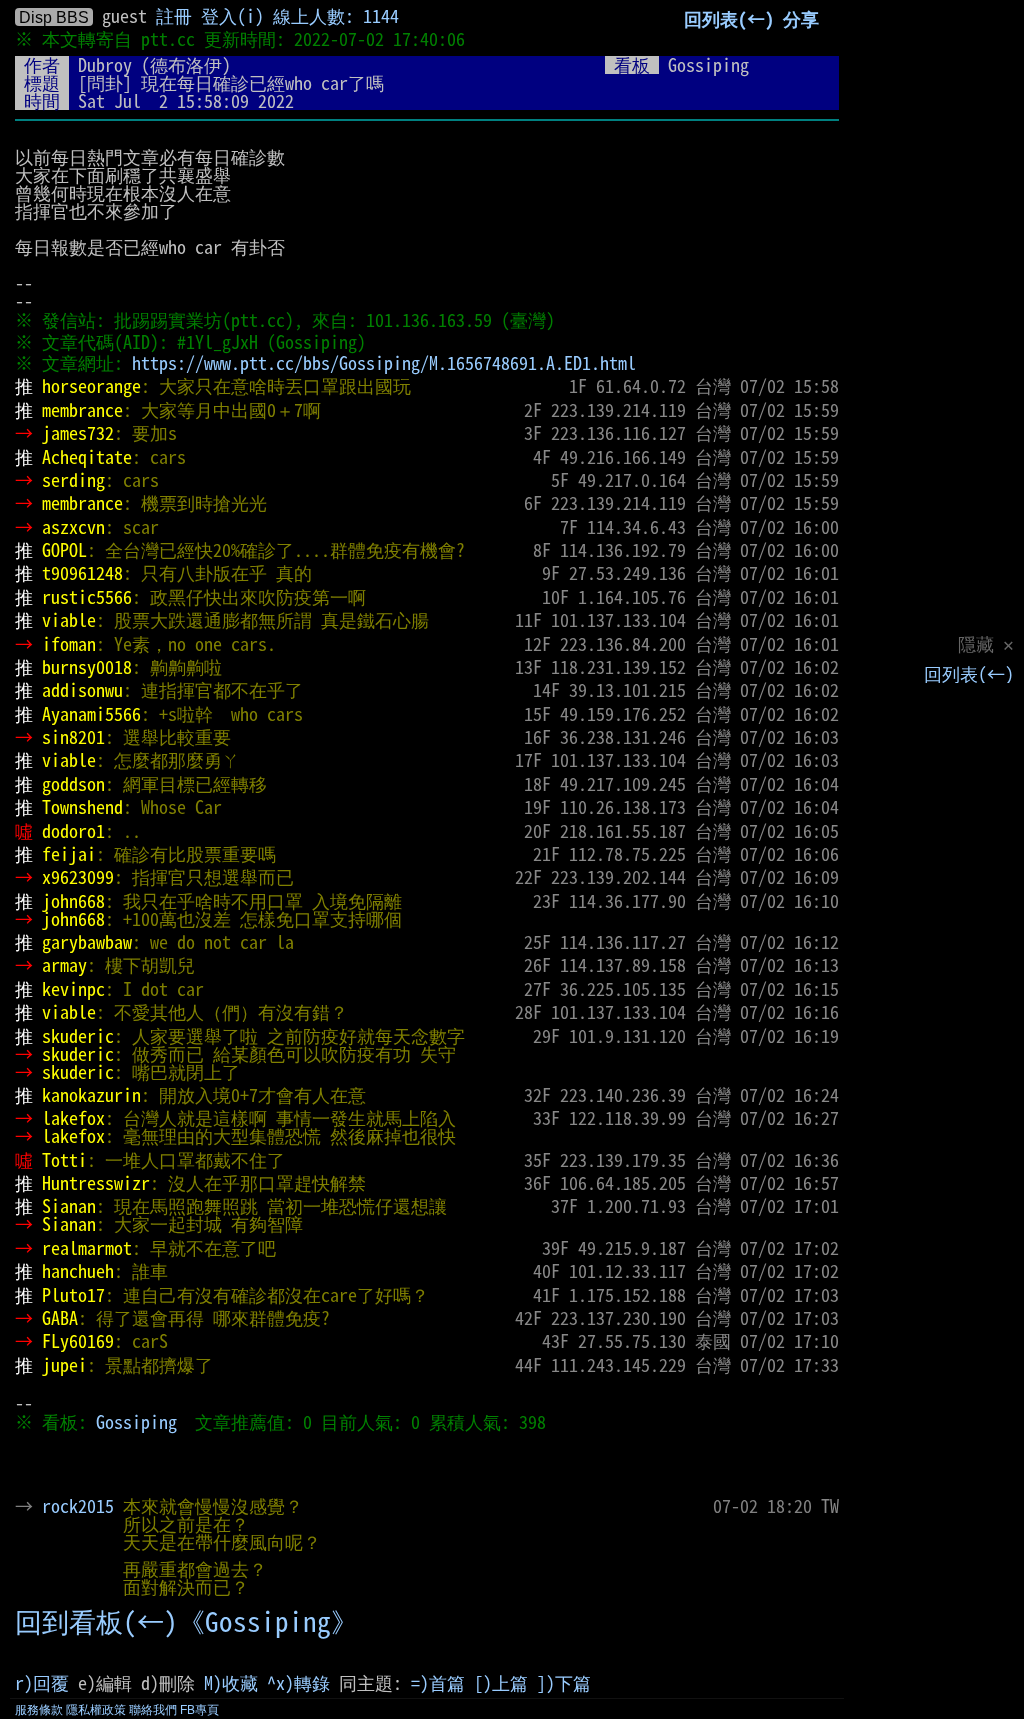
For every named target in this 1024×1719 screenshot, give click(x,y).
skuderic (78, 1036)
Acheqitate (87, 457)
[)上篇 (501, 1683)
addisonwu (82, 690)
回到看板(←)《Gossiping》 (186, 1621)
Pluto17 (73, 1295)
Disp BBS (54, 17)
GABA (60, 1318)
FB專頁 (199, 1710)
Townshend (82, 807)
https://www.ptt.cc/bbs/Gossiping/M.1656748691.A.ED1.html (384, 363)
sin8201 (73, 737)
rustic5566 (87, 597)
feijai (69, 854)
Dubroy (105, 65)
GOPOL (64, 550)
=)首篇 (438, 1683)
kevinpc (73, 989)
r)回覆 (42, 1683)
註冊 (174, 16)
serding (73, 480)
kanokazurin (91, 1095)
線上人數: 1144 (336, 16)
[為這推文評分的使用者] (695, 1506)
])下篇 (564, 1683)
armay (64, 965)
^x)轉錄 (298, 1683)
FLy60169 (78, 1341)
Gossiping (136, 1422)
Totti (64, 1160)
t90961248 (82, 573)
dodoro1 (73, 831)
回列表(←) (969, 674)
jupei (64, 1365)
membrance (82, 410)
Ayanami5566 (91, 714)
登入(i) (232, 16)
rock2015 (78, 1506)
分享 (801, 19)
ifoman (69, 644)
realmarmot (87, 1248)
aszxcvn (73, 527)
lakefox (73, 1118)
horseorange (91, 386)
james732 (78, 433)
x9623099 (78, 877)
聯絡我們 (153, 1710)
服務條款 (39, 1710)
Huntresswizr (96, 1183)
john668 (73, 901)
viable (69, 620)
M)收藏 (231, 1683)
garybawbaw (87, 942)
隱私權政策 (96, 1710)
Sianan (69, 1206)
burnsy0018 (87, 667)
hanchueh (78, 1271)
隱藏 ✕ (986, 644)
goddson (73, 784)
